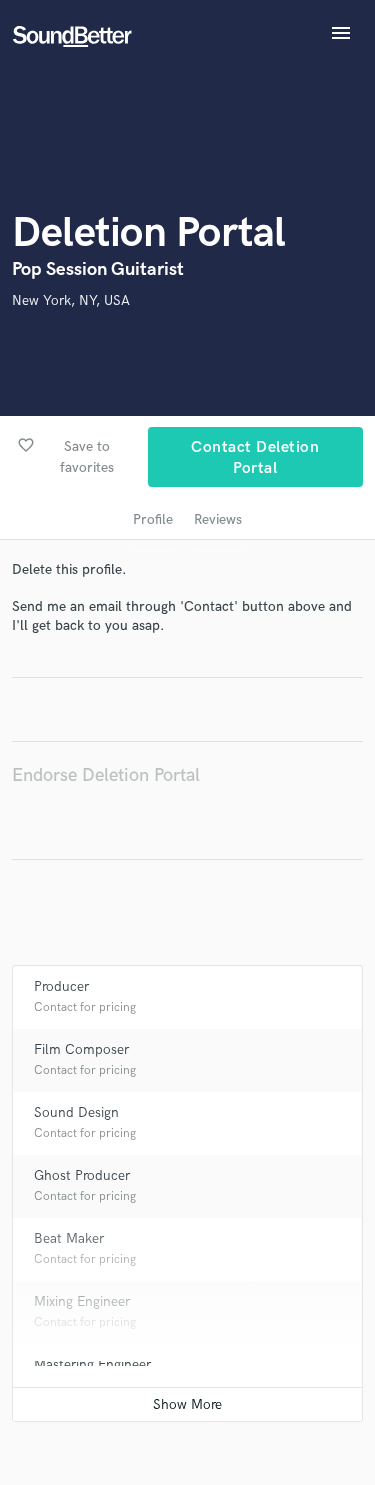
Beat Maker (69, 1238)
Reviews (218, 519)
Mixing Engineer (82, 1301)
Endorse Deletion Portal (106, 775)
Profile (153, 519)
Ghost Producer (82, 1175)
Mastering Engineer (92, 1364)
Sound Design (76, 1112)
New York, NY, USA (71, 300)
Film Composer (81, 1049)
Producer (61, 986)
